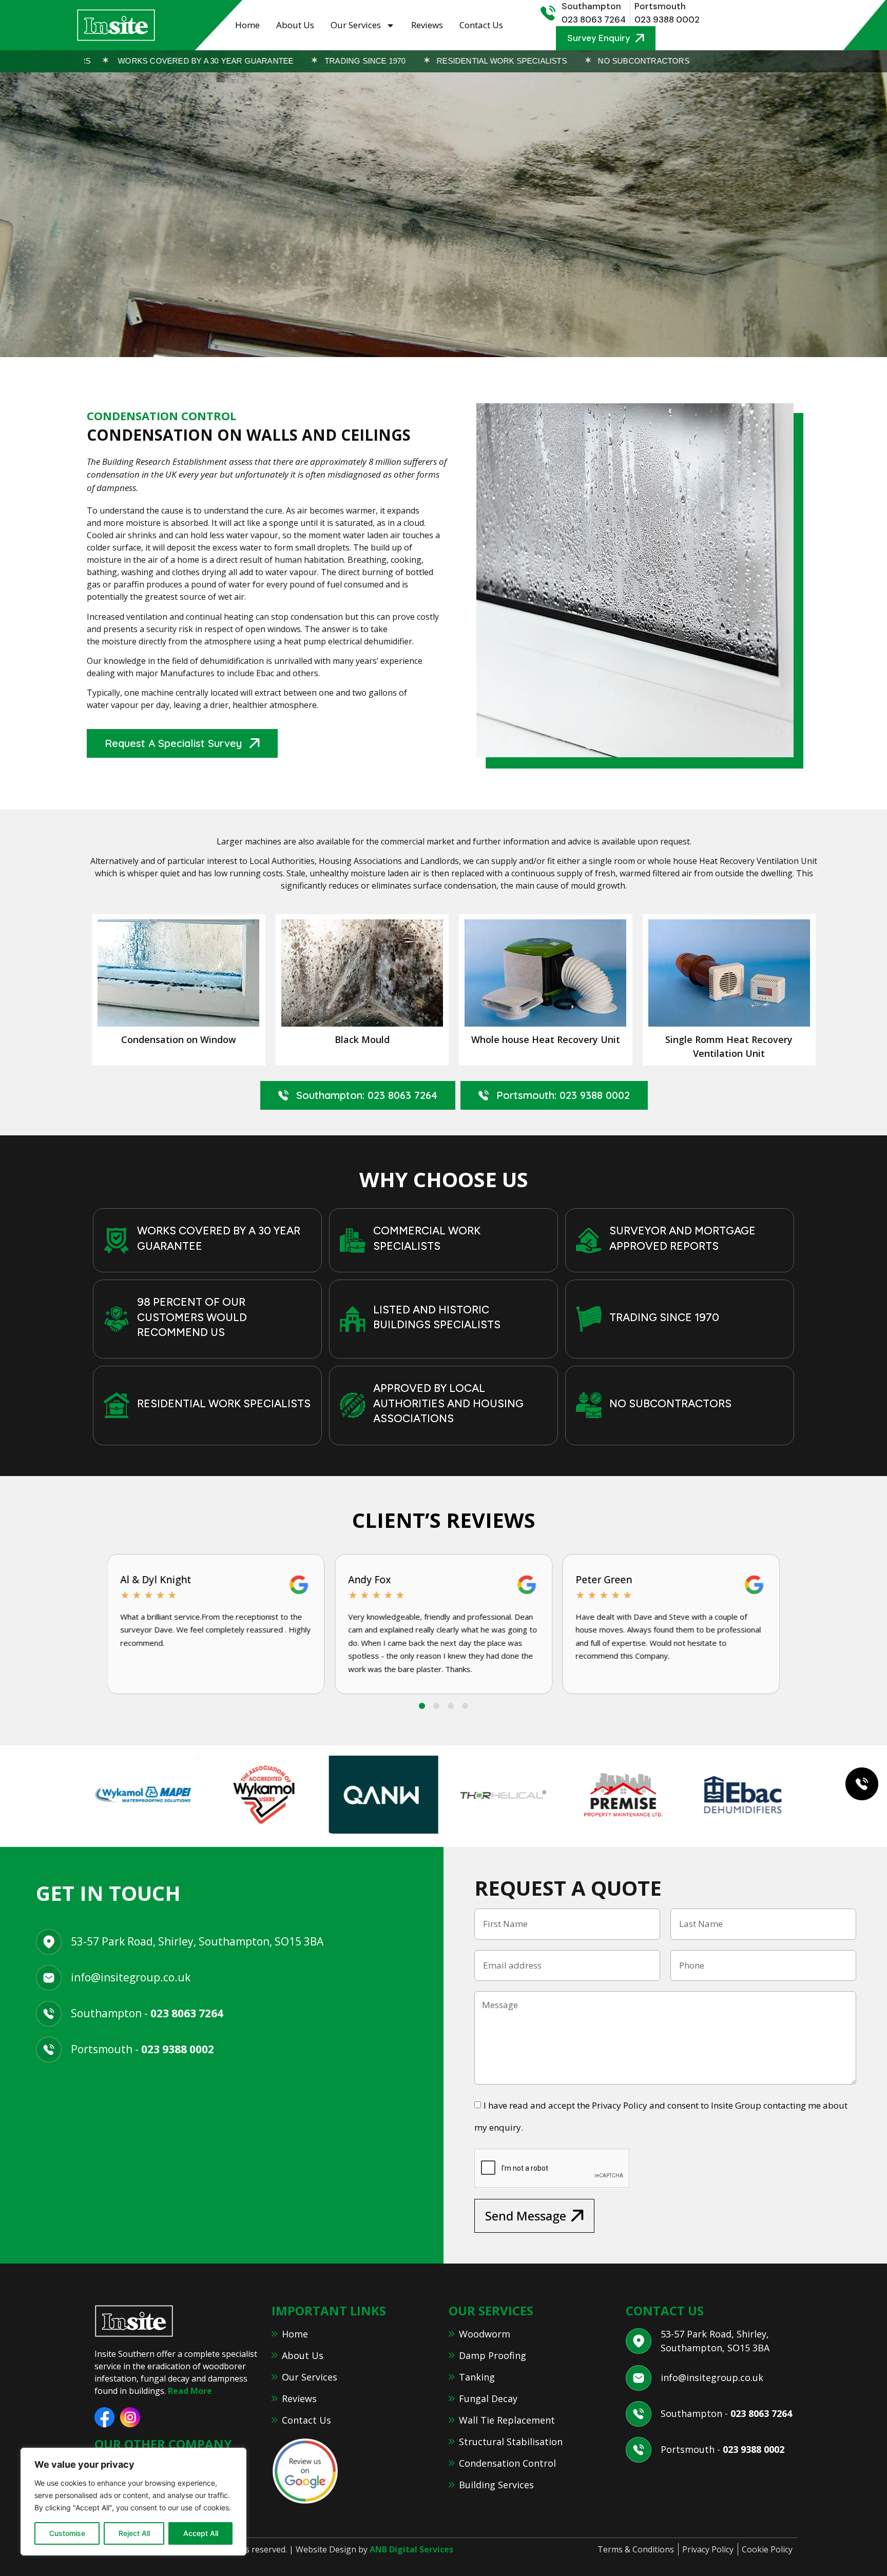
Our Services (356, 25)
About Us (295, 25)
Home (247, 25)
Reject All (134, 2533)
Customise (67, 2533)
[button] (422, 1706)
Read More (190, 2391)
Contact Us (481, 25)
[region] (133, 2502)
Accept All (201, 2533)
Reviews (427, 25)
